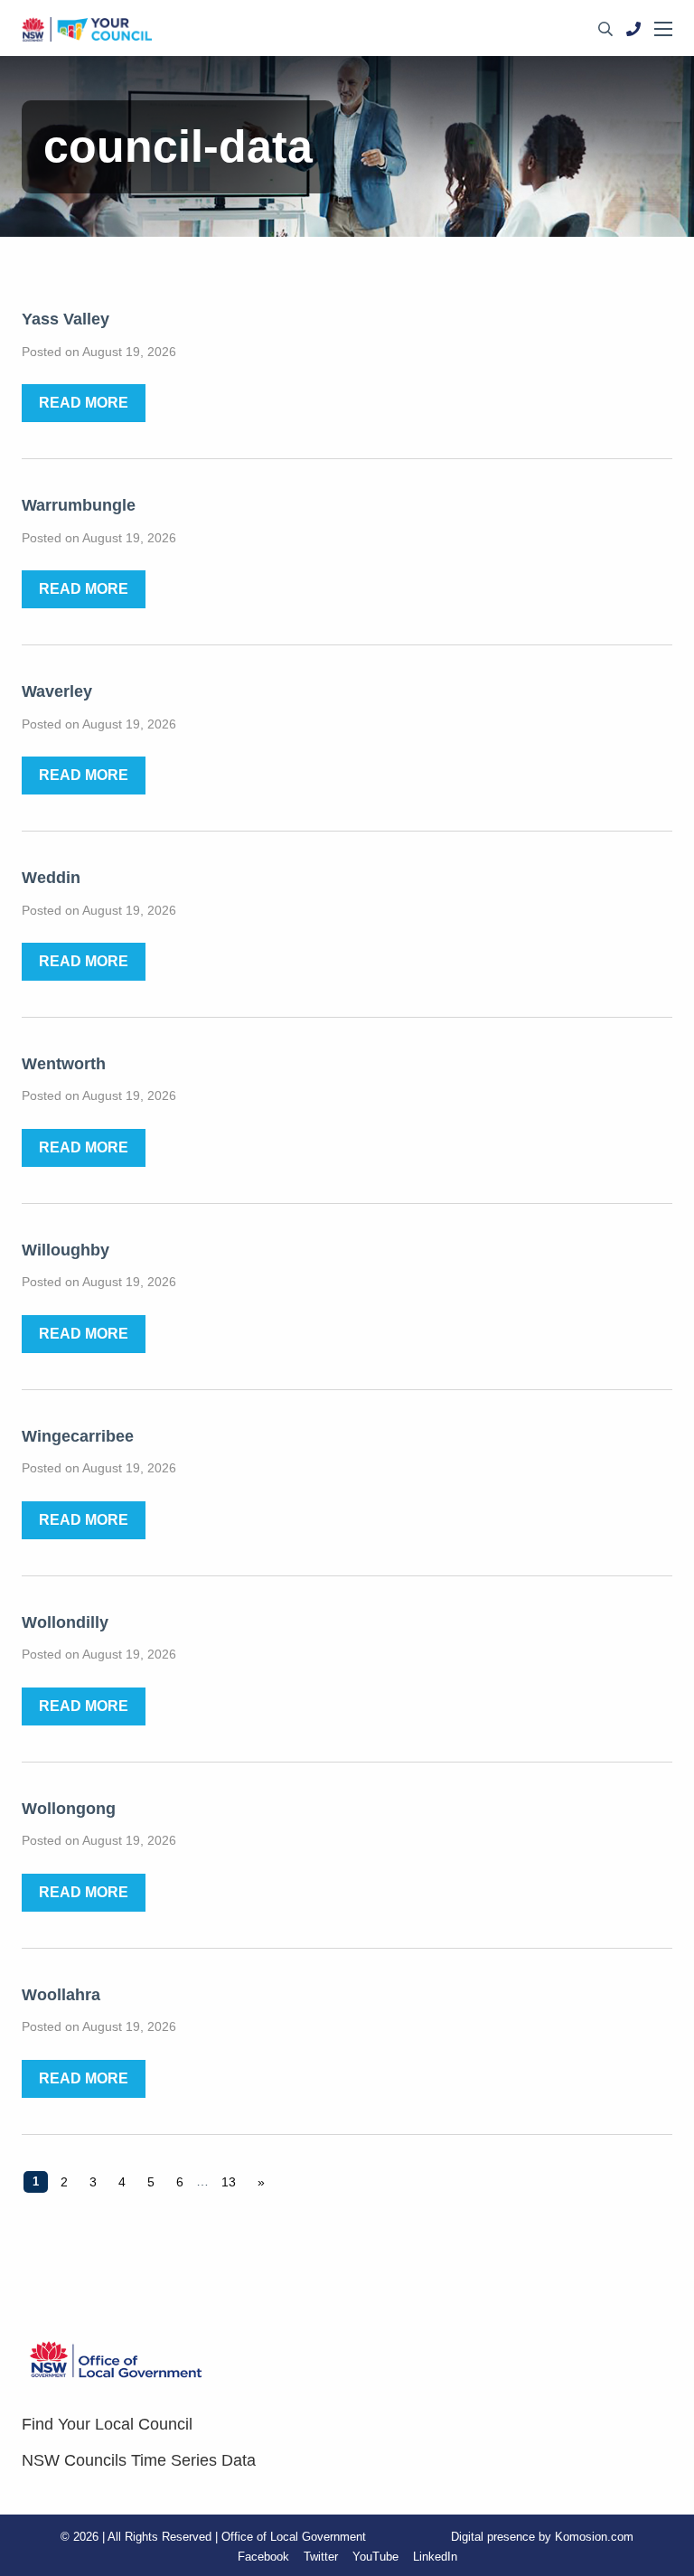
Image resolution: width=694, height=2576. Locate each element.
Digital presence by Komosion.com (542, 2537)
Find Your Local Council (107, 2424)
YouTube (375, 2557)
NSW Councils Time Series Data (139, 2460)
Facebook (263, 2557)
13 (229, 2182)
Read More (84, 403)
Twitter (321, 2557)
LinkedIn (435, 2557)
